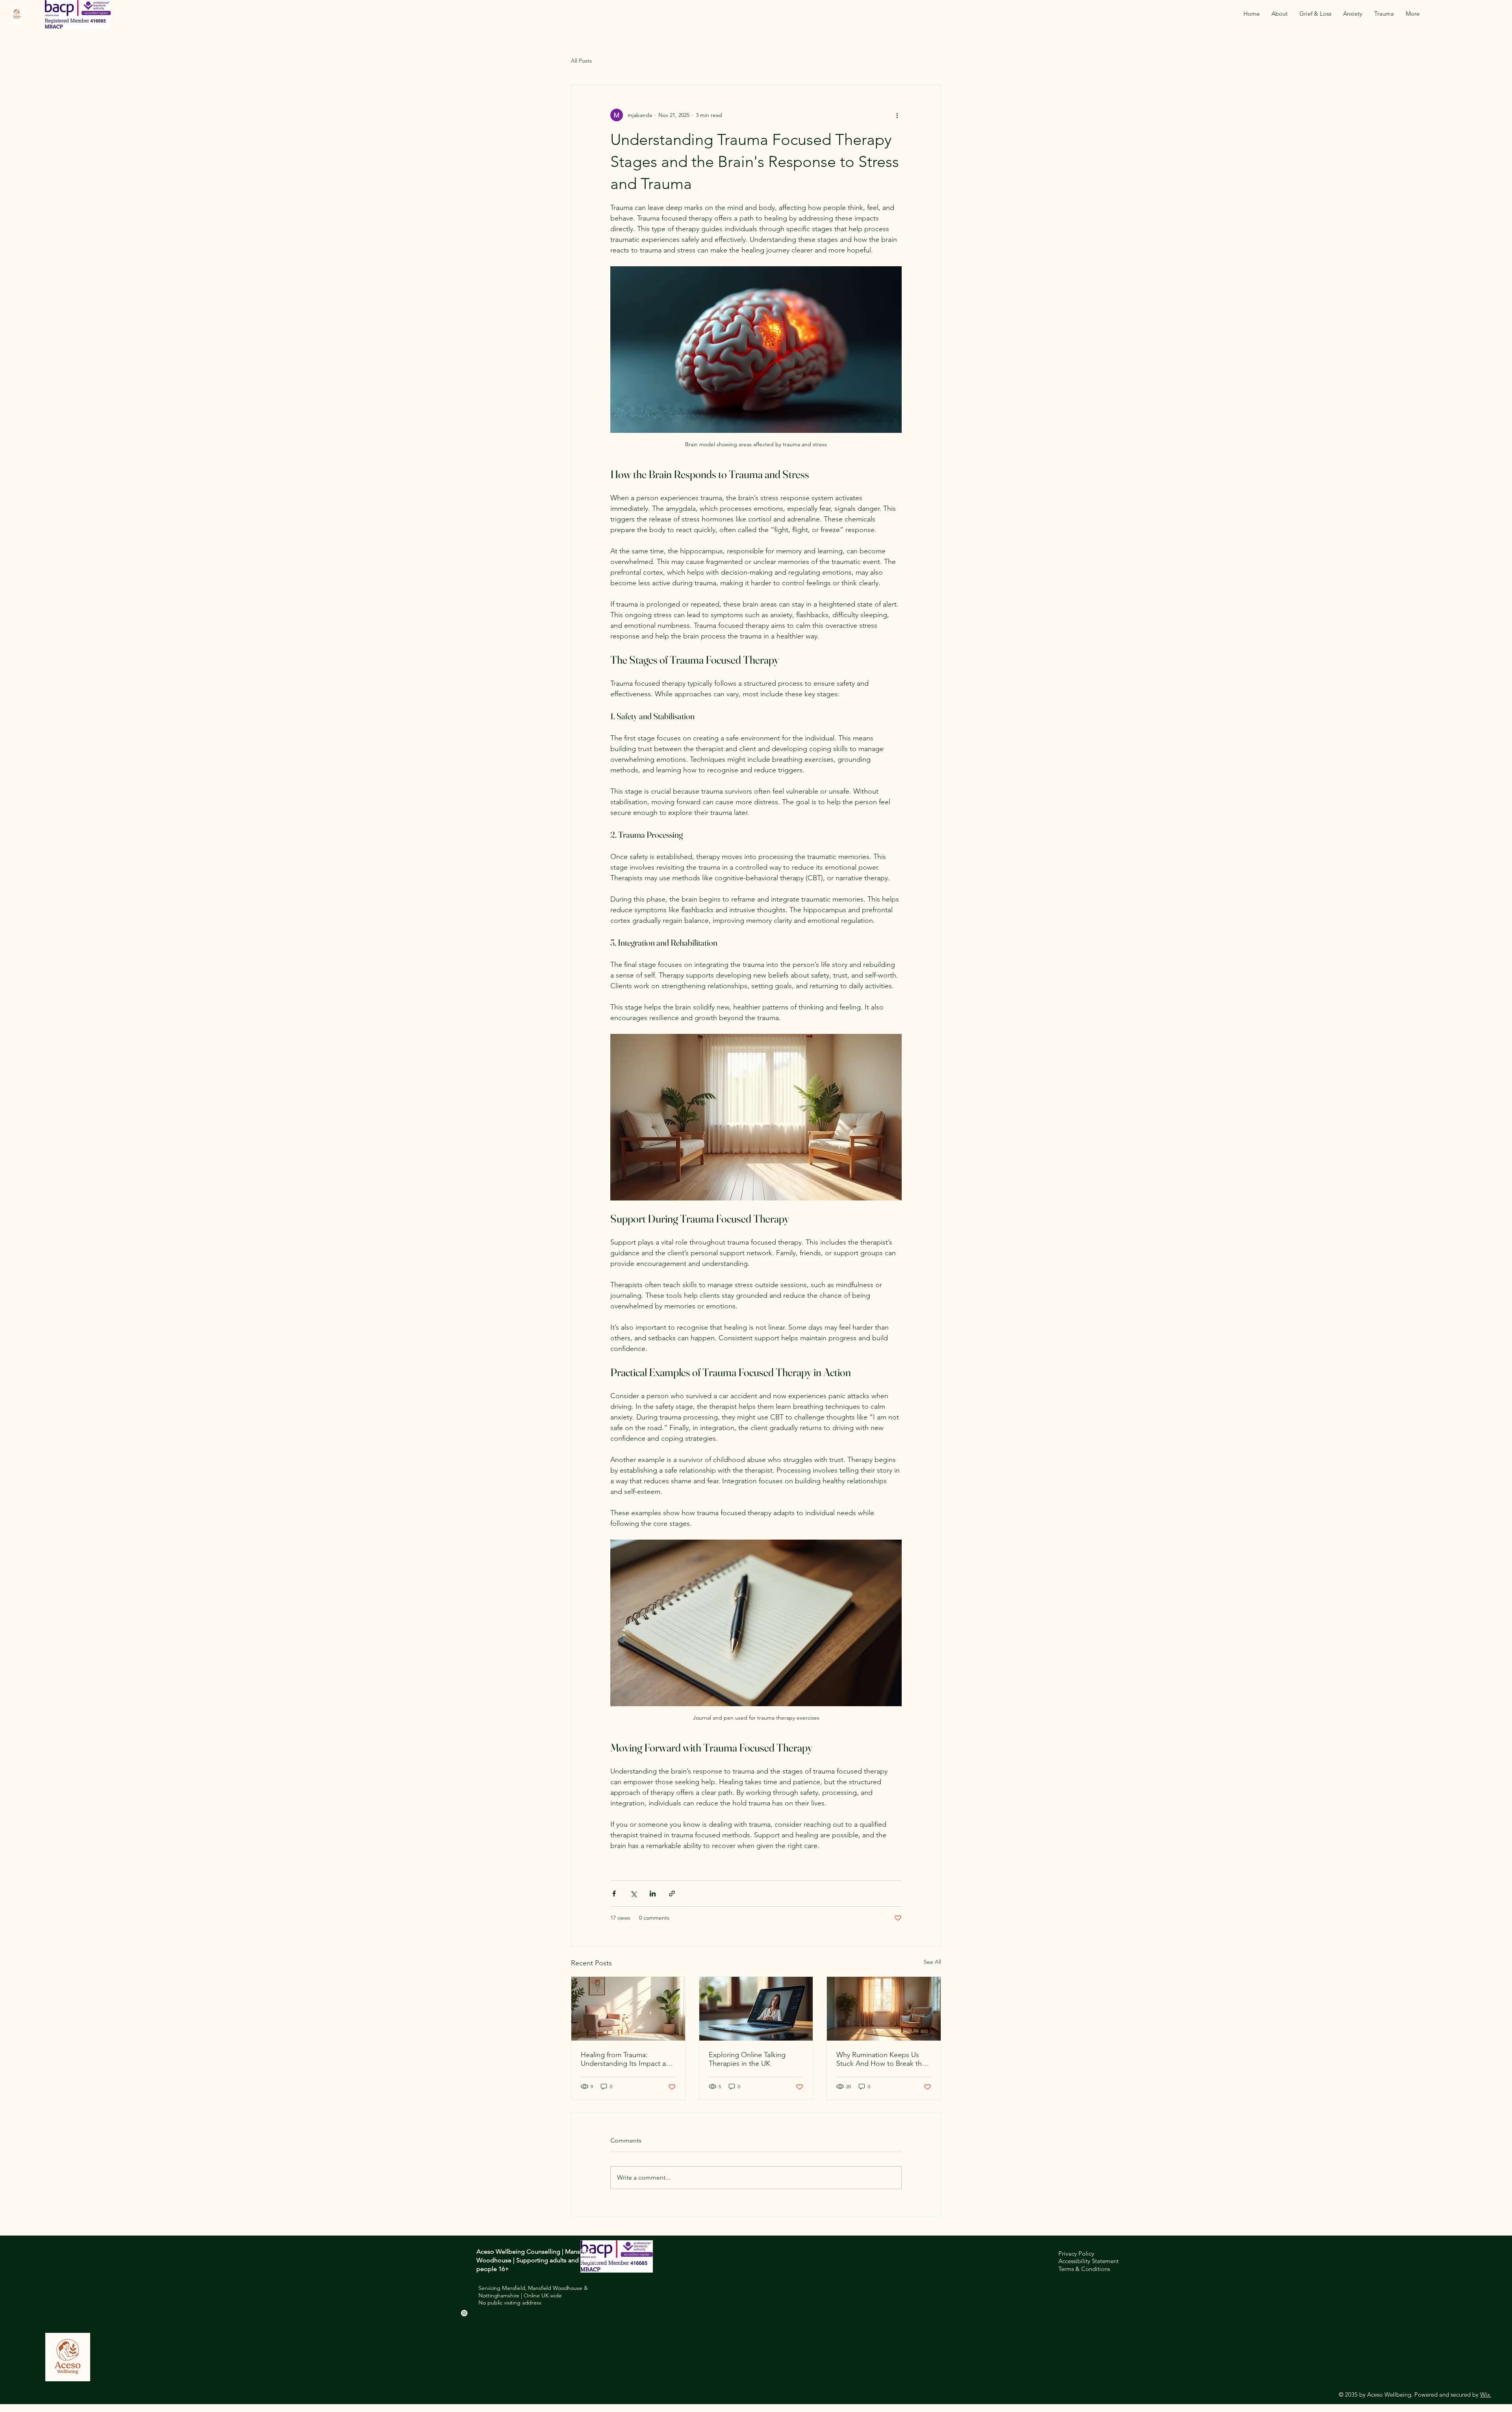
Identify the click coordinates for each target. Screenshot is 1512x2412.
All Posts (581, 61)
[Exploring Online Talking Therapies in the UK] (756, 2009)
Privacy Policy (1076, 2253)
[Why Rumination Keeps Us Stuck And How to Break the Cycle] (884, 2009)
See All (932, 1962)
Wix (1485, 2394)
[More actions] (897, 115)
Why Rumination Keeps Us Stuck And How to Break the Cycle (881, 2059)
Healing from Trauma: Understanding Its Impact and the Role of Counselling (627, 2059)
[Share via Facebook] (614, 1893)
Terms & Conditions (1084, 2269)
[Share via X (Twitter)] (633, 1893)
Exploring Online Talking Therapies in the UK (747, 2059)
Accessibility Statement (1089, 2261)
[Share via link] (672, 1893)
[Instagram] (464, 2313)
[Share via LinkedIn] (653, 1893)
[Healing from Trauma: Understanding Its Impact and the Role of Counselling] (628, 2009)
